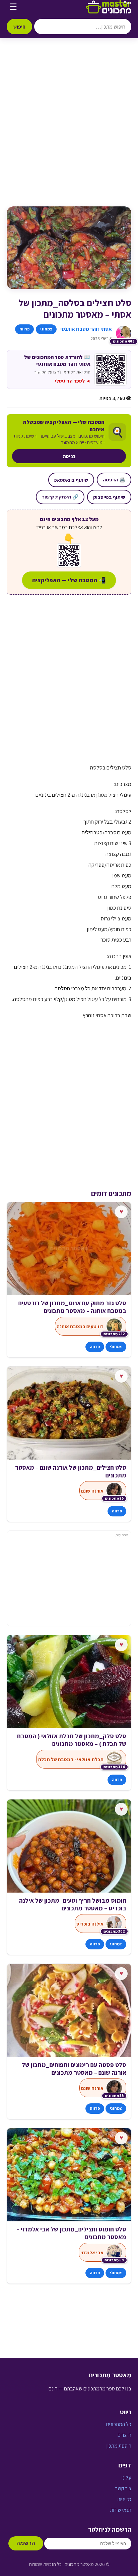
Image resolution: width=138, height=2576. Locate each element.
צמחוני (46, 329)
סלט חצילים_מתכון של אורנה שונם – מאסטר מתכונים (71, 1471)
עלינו (126, 2478)
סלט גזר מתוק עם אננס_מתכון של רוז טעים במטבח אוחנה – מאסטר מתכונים (72, 1307)
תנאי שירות (121, 2510)
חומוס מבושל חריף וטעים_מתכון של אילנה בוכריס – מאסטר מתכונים (73, 1904)
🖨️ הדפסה (114, 480)
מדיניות (124, 2499)
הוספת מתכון (119, 2446)
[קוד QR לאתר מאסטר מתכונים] (69, 555)
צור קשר (123, 2488)
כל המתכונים (119, 2424)
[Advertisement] (69, 129)
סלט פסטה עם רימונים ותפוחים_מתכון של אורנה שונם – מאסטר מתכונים (74, 2069)
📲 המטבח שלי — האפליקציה (69, 580)
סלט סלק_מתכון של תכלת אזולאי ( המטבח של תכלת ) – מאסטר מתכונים (72, 1740)
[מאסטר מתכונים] (109, 7)
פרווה (24, 329)
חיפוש (19, 27)
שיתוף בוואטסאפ (71, 480)
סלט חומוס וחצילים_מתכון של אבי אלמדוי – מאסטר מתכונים (71, 2233)
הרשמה (26, 2543)
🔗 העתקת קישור (60, 497)
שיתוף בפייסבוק (109, 497)
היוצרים (124, 2435)
